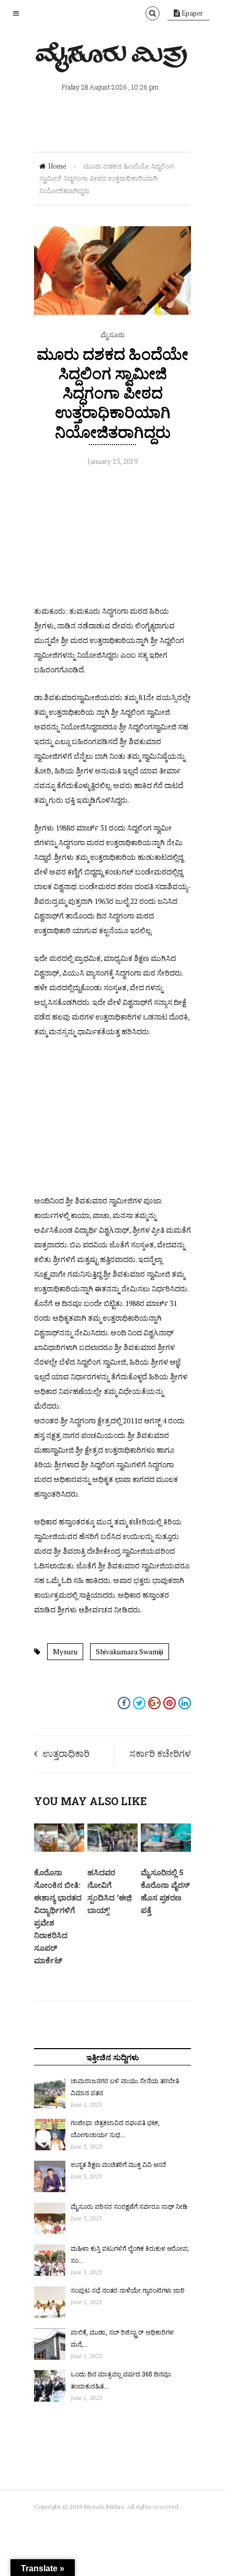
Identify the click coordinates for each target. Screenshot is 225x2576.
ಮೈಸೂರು (113, 335)
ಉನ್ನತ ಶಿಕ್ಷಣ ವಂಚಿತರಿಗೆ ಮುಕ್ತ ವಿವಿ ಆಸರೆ (119, 2164)
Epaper (192, 13)
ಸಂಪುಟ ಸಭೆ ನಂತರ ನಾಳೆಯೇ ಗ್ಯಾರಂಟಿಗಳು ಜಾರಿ (128, 2290)
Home (57, 166)
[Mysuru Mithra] (113, 60)
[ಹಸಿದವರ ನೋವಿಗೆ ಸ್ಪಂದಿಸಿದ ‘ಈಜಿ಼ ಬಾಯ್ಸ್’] (113, 1849)
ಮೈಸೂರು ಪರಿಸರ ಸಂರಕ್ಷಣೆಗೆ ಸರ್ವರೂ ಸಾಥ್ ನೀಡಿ (129, 2206)
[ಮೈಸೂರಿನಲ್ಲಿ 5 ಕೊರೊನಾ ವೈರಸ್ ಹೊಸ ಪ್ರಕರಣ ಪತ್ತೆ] (166, 1849)
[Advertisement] (113, 538)
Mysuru (65, 1651)
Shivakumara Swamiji (130, 1651)
